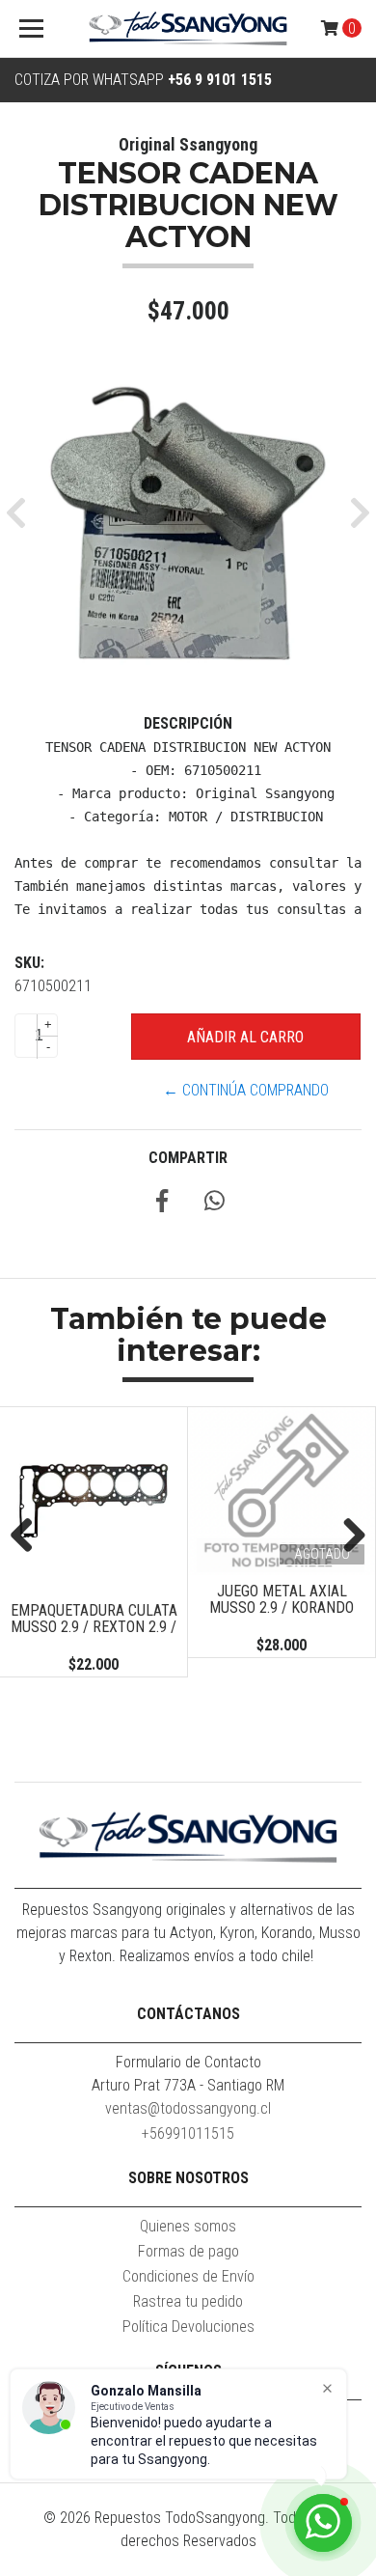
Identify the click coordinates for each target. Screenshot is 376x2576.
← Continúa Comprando (246, 1090)
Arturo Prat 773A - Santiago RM (188, 2085)
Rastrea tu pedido (188, 2301)
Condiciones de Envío (188, 2276)
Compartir (188, 1158)
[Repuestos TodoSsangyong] (188, 29)
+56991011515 (188, 2133)
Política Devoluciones (188, 2327)
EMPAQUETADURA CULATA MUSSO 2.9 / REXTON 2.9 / (94, 1619)
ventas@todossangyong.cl (188, 2108)
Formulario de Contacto (188, 2062)
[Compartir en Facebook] (162, 1204)
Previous (29, 1537)
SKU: (29, 963)
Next (347, 1537)
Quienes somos (188, 2226)
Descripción (188, 723)
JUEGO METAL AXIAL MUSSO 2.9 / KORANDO (282, 1600)
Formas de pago (188, 2251)
